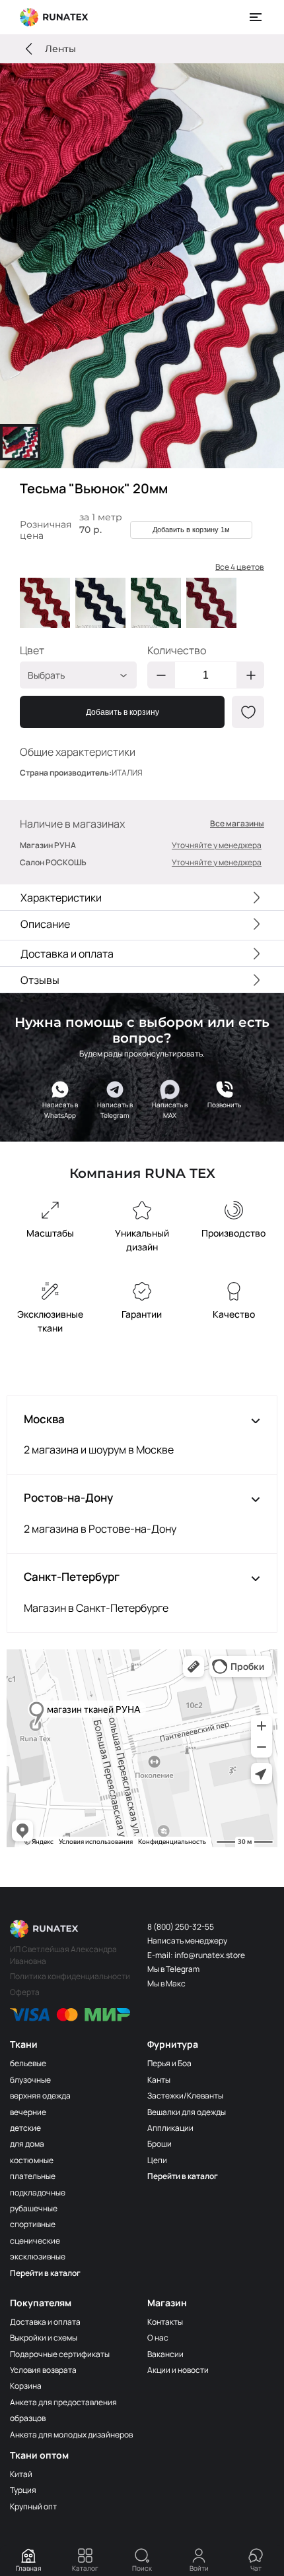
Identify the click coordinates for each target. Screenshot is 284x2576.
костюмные (32, 2160)
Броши (160, 2144)
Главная (29, 2568)
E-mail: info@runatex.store (196, 1955)
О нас (158, 2338)
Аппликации (170, 2128)
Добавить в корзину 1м (191, 530)
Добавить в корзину (123, 712)
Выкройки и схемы (44, 2338)
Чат (256, 2568)
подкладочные (38, 2193)
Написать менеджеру (187, 1941)
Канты (159, 2080)
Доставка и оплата (45, 2322)
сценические (35, 2241)
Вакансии (165, 2354)
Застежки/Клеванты (185, 2096)
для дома (27, 2144)
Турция (23, 2490)
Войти (199, 2568)
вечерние (28, 2112)
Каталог (85, 2568)
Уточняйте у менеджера (217, 845)
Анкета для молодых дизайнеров (71, 2435)
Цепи (157, 2160)
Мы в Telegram (173, 1969)
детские (25, 2128)
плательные (33, 2176)
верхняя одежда (40, 2096)
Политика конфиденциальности (70, 1976)
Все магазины (237, 824)
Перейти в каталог (45, 2273)
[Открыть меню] (256, 17)
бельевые (28, 2063)
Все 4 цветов (240, 567)
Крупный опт (33, 2506)
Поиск (142, 2568)
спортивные (33, 2224)
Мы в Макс (166, 1983)
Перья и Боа (169, 2063)
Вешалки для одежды (187, 2112)
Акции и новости (178, 2370)
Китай (21, 2474)
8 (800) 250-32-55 (181, 1927)
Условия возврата (43, 2370)
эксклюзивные (38, 2256)
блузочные (30, 2080)
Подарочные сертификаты (60, 2354)
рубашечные (34, 2208)
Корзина (26, 2386)
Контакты (165, 2322)
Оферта (25, 1992)
